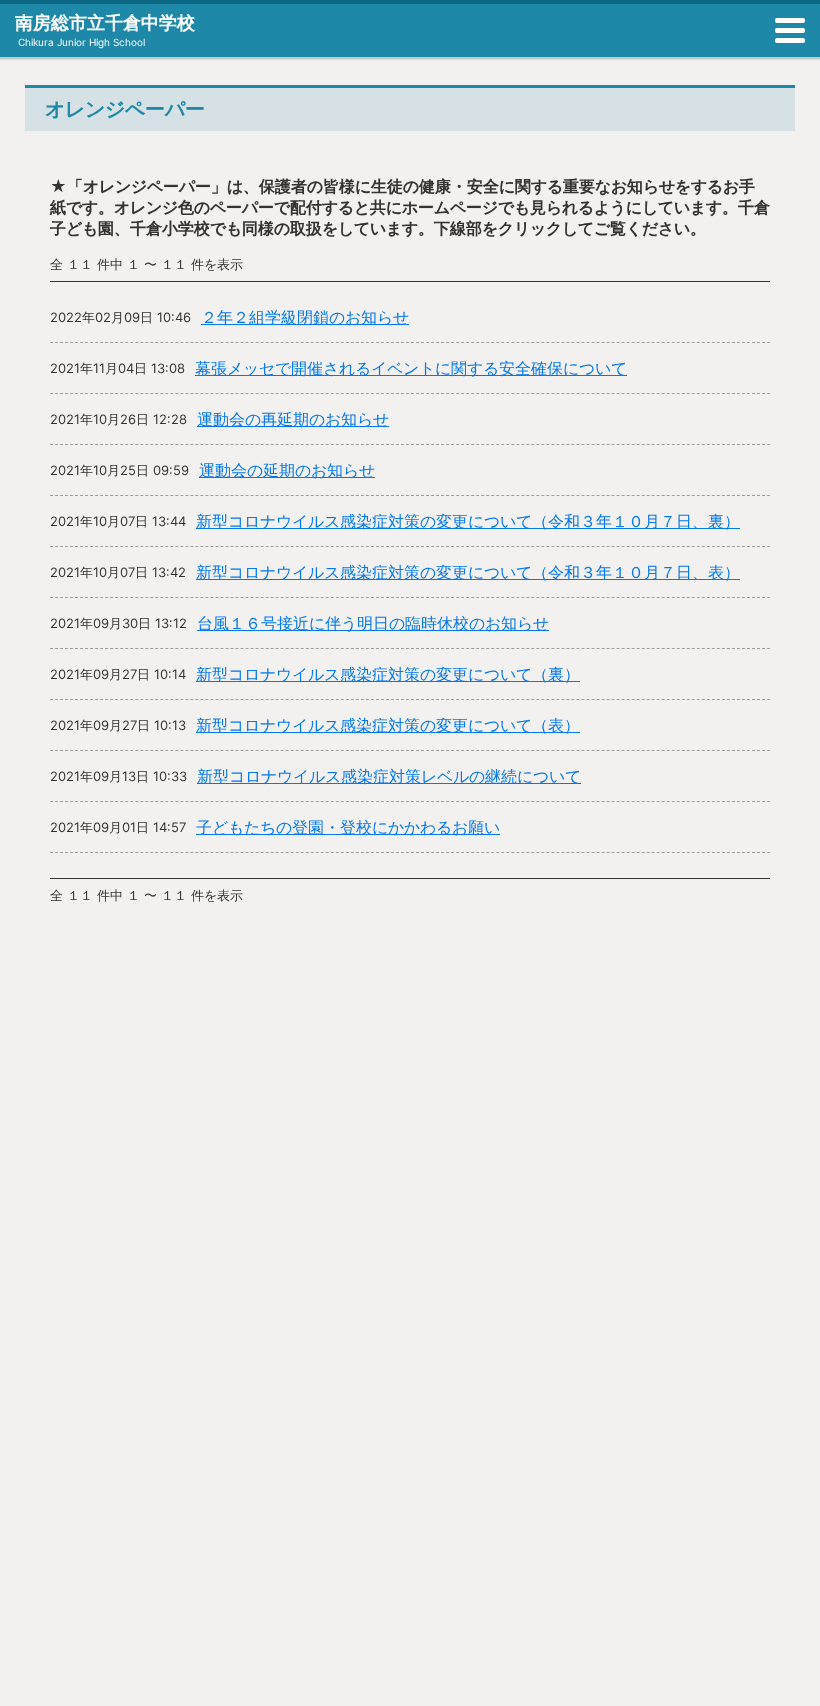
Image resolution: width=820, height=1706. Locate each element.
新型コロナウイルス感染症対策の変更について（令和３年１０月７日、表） (468, 572)
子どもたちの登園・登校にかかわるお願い (348, 827)
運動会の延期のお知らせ (287, 470)
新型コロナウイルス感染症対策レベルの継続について (389, 776)
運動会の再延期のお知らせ (293, 419)
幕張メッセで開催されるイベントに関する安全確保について (411, 368)
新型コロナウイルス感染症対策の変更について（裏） (388, 674)
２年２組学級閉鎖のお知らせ (305, 317)
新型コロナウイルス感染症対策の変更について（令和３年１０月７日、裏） (468, 521)
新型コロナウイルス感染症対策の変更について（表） (388, 725)
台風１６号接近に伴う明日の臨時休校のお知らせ (373, 623)
